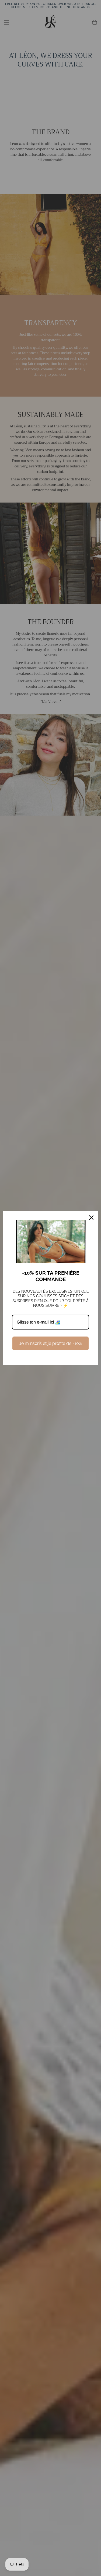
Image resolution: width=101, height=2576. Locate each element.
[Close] (91, 1218)
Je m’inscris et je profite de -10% (50, 1343)
